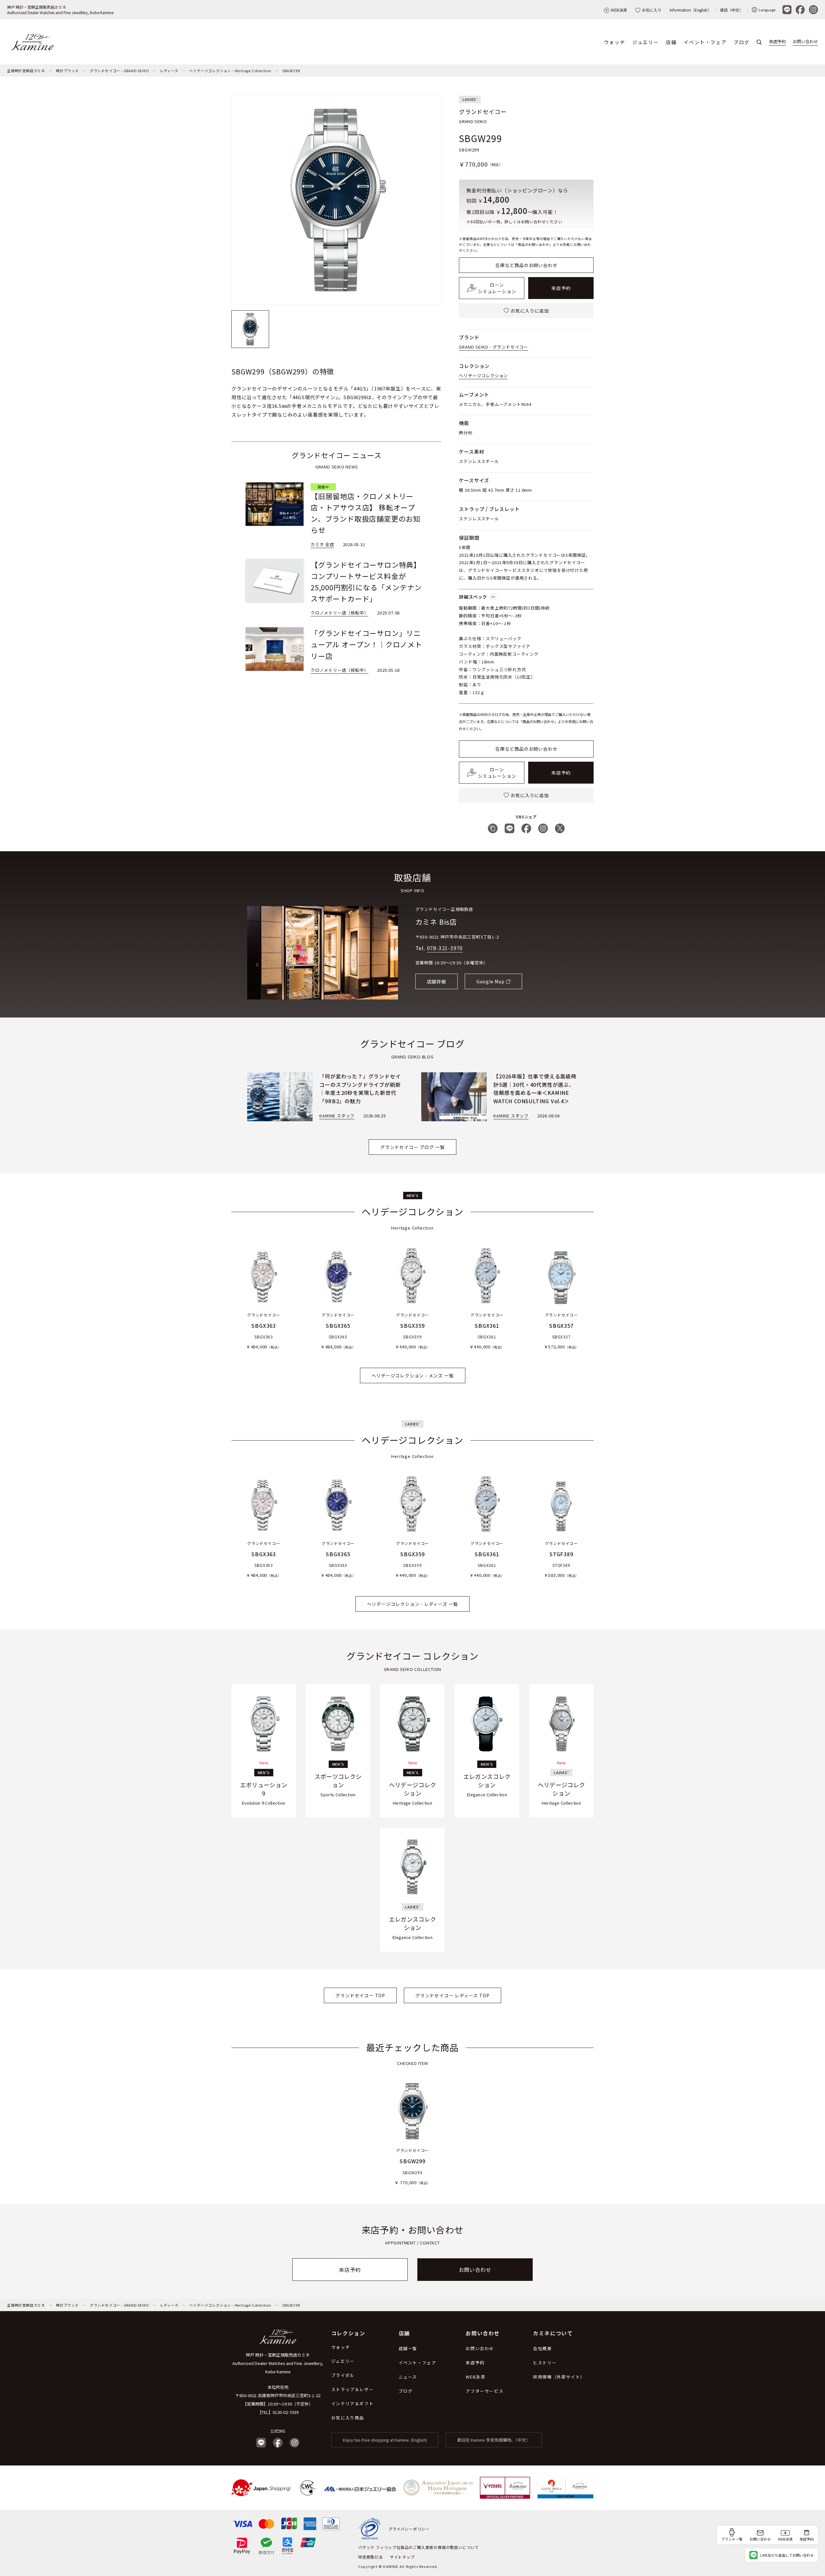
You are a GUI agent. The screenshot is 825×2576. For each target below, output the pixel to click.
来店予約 (777, 41)
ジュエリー (645, 42)
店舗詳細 (437, 981)
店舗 (671, 42)
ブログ (742, 42)
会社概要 (542, 2348)
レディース (169, 71)
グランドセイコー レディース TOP (452, 1995)
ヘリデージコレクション (483, 376)
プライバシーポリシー (409, 2529)
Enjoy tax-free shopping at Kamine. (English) (385, 2440)
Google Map (490, 981)
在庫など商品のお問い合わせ (526, 265)
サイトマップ (402, 2557)
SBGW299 (291, 71)
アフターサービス (485, 2391)
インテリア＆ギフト (352, 2403)
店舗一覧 (408, 2348)
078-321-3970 (445, 948)
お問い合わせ (805, 41)
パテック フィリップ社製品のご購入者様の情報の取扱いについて (418, 2547)
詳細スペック (473, 597)
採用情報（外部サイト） (559, 2377)
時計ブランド (68, 71)
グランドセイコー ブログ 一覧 (412, 1147)
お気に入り (652, 10)
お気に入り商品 (348, 2418)
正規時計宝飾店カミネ (26, 71)
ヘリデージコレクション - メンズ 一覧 (413, 1375)
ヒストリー (545, 2363)
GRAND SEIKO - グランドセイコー (494, 347)
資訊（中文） (732, 10)
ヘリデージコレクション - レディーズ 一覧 (413, 1604)
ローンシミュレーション (497, 288)
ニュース (408, 2377)
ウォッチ (615, 42)
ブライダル (343, 2375)
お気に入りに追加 (529, 311)
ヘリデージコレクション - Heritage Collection (230, 71)
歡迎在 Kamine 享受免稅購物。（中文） (494, 2440)
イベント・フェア (705, 42)
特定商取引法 (370, 2557)
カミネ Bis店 (436, 921)
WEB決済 (619, 10)
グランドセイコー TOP (360, 1995)
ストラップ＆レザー (352, 2389)
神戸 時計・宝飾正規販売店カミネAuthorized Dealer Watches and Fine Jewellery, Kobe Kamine (60, 10)
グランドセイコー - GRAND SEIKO (120, 71)
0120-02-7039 (286, 2412)
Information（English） (690, 10)
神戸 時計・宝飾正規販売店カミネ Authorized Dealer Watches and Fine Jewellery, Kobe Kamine (278, 2363)
